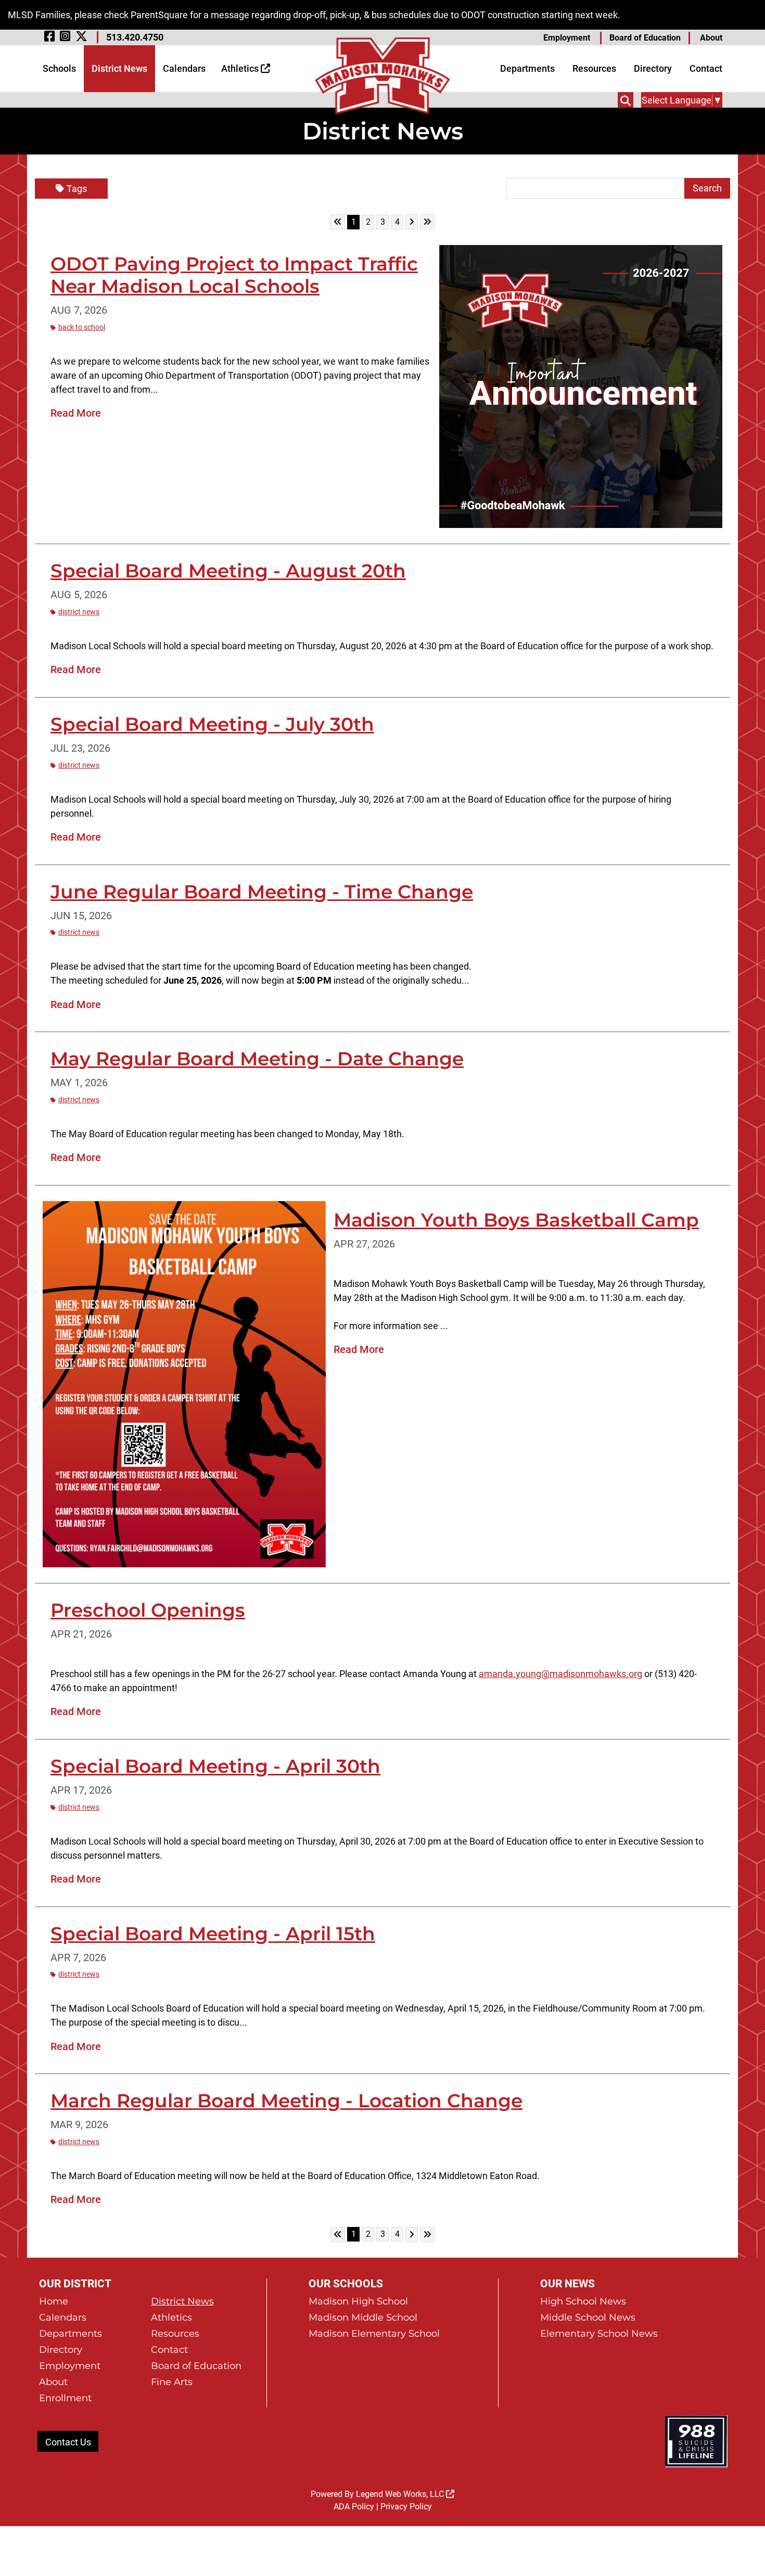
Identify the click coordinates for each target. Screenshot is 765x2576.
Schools (59, 68)
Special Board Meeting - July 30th (212, 724)
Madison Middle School (363, 2317)
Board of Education (645, 38)
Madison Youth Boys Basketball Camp (516, 1220)
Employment (567, 38)
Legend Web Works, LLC (401, 2494)
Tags (77, 189)
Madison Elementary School (374, 2334)
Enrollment (65, 2398)
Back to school (82, 327)
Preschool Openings (148, 1610)
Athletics (241, 68)
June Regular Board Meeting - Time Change (262, 892)
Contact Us (68, 2442)
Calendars (184, 68)
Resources (594, 68)
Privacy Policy (406, 2507)
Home (54, 2301)
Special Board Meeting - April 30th (215, 1766)
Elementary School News (599, 2334)
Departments (527, 68)
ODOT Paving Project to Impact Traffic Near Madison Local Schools (234, 275)
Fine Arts (172, 2382)
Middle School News (588, 2317)
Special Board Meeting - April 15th (213, 1934)
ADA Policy (354, 2507)
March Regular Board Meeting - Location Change (286, 2101)
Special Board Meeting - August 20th (228, 571)
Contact (706, 68)
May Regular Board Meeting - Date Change (257, 1059)
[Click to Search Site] (626, 100)
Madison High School (358, 2301)
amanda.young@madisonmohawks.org (560, 1674)
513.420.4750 (135, 37)
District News (119, 68)
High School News (583, 2301)
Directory (653, 68)
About (711, 38)
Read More (76, 413)
